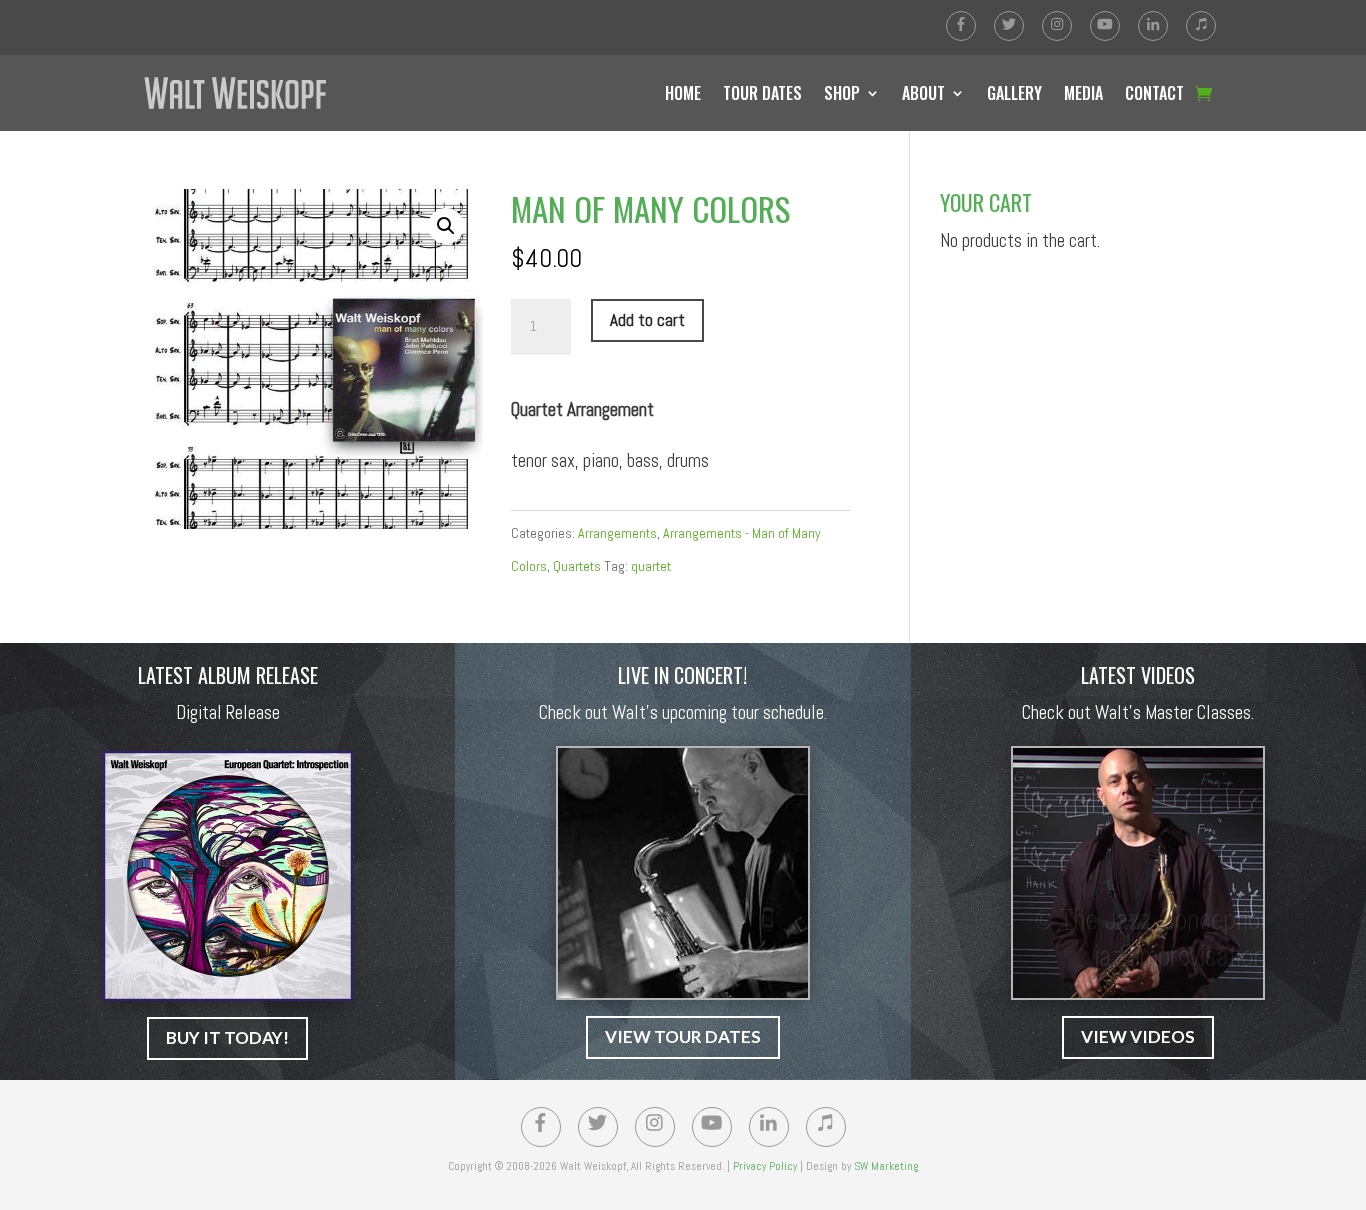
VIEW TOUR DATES (683, 1036)
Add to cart (647, 320)
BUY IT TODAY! (227, 1037)
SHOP (842, 93)
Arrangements (617, 533)
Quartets (577, 566)
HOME (683, 93)
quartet (651, 566)
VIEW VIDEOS (1138, 1036)
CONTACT (1154, 93)
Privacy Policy (765, 1166)
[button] (446, 226)
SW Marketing (886, 1166)
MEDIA (1083, 93)
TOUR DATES (762, 93)
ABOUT (923, 93)
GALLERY (1014, 93)
